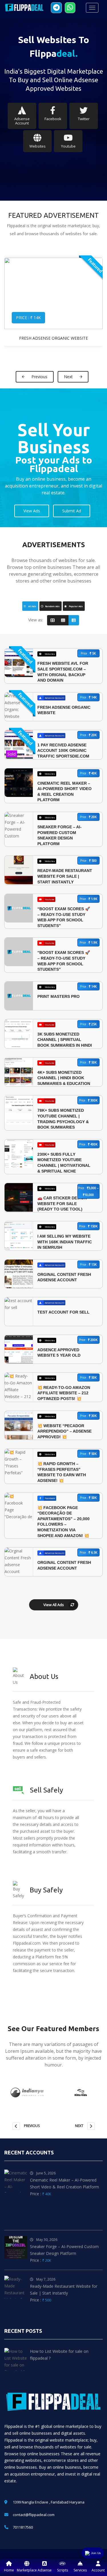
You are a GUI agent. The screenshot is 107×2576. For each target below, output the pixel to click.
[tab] (30, 606)
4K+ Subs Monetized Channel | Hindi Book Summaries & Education (64, 1078)
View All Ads (54, 1605)
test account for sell (63, 1312)
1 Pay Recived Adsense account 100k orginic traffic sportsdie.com (63, 751)
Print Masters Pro (58, 996)
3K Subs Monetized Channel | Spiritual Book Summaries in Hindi (65, 1040)
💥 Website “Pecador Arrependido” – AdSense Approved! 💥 (64, 1431)
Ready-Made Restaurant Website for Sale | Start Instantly (65, 876)
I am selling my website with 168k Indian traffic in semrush (65, 1242)
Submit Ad (72, 511)
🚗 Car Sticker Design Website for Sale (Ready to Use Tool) (62, 1204)
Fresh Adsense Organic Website (53, 338)
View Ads (32, 511)
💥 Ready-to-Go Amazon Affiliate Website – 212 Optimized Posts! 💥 (64, 1393)
